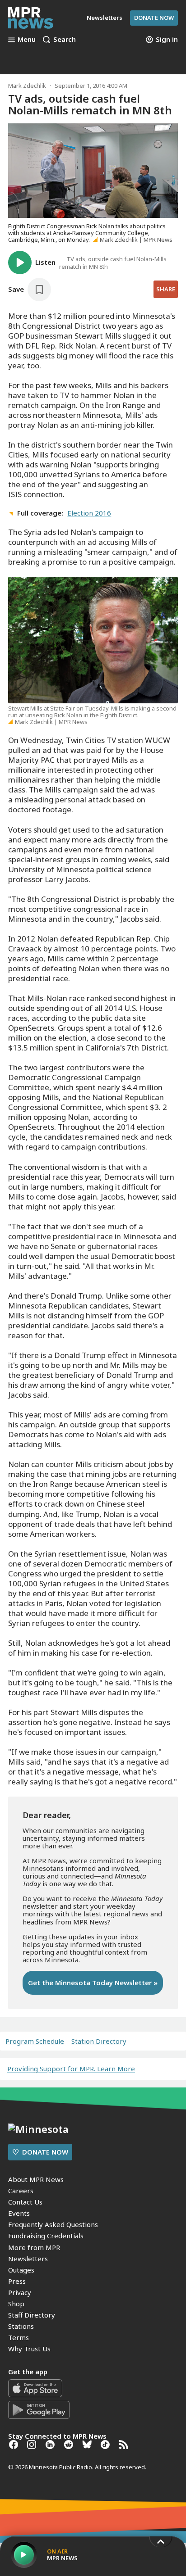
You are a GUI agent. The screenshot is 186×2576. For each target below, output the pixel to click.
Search (65, 40)
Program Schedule (35, 2041)
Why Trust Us (29, 2349)
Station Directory (99, 2041)
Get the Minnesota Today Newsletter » (93, 1983)
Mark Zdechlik (27, 86)
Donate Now (154, 18)
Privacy (20, 2292)
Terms (19, 2337)
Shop (16, 2304)
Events (19, 2213)
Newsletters (28, 2259)
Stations (21, 2326)
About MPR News (36, 2179)
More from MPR (34, 2247)
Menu (27, 40)
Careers (21, 2191)
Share (166, 289)
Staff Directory (32, 2315)
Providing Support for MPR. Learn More (71, 2069)
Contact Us (25, 2202)
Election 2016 (89, 513)
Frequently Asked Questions (53, 2224)
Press (17, 2281)
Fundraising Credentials (46, 2236)
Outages (21, 2270)
